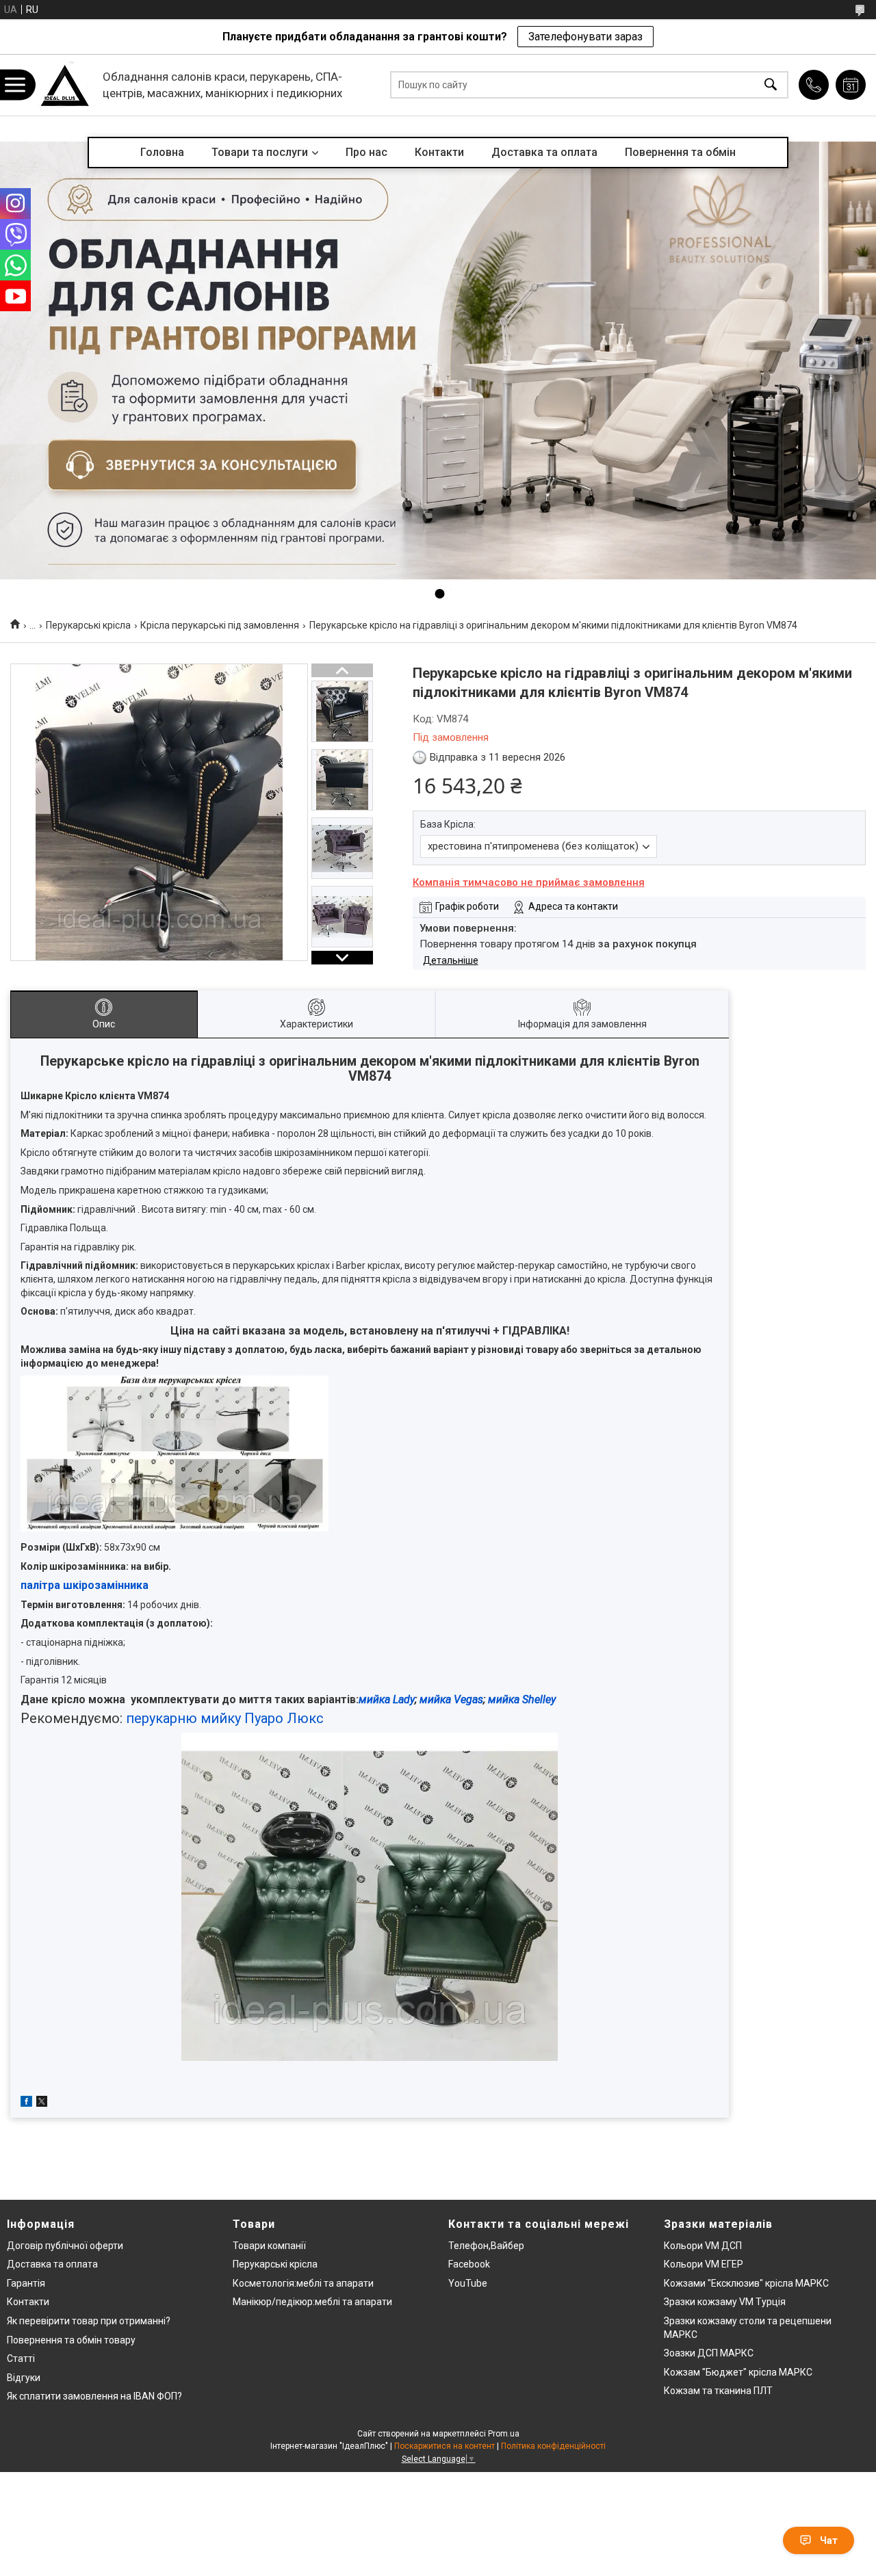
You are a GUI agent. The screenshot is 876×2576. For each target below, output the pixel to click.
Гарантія (26, 2283)
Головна (162, 152)
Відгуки (24, 2378)
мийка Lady (387, 1699)
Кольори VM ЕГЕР (704, 2264)
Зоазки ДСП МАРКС (709, 2353)
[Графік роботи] (851, 85)
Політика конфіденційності (553, 2446)
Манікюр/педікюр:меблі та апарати (312, 2302)
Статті (21, 2358)
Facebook (469, 2264)
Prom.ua (504, 2434)
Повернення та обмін (680, 152)
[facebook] (26, 2103)
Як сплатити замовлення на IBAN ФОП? (94, 2396)
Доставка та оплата (544, 152)
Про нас (366, 152)
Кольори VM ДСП (703, 2246)
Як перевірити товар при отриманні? (89, 2321)
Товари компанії (269, 2246)
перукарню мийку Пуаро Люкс (227, 1718)
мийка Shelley (522, 1699)
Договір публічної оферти (65, 2246)
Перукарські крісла (88, 625)
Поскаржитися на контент (445, 2446)
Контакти (439, 152)
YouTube (468, 2283)
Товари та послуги (260, 152)
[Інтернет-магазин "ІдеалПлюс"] (65, 85)
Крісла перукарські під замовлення (220, 625)
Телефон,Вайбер (486, 2246)
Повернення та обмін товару (71, 2340)
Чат (829, 2540)
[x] (42, 2103)
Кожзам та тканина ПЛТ (718, 2391)
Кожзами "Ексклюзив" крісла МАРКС (746, 2283)
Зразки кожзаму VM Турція (725, 2302)
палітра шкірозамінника (85, 1585)
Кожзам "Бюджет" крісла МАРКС (738, 2372)
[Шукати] (771, 85)
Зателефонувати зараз (585, 37)
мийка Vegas (451, 1699)
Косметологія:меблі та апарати (303, 2283)
